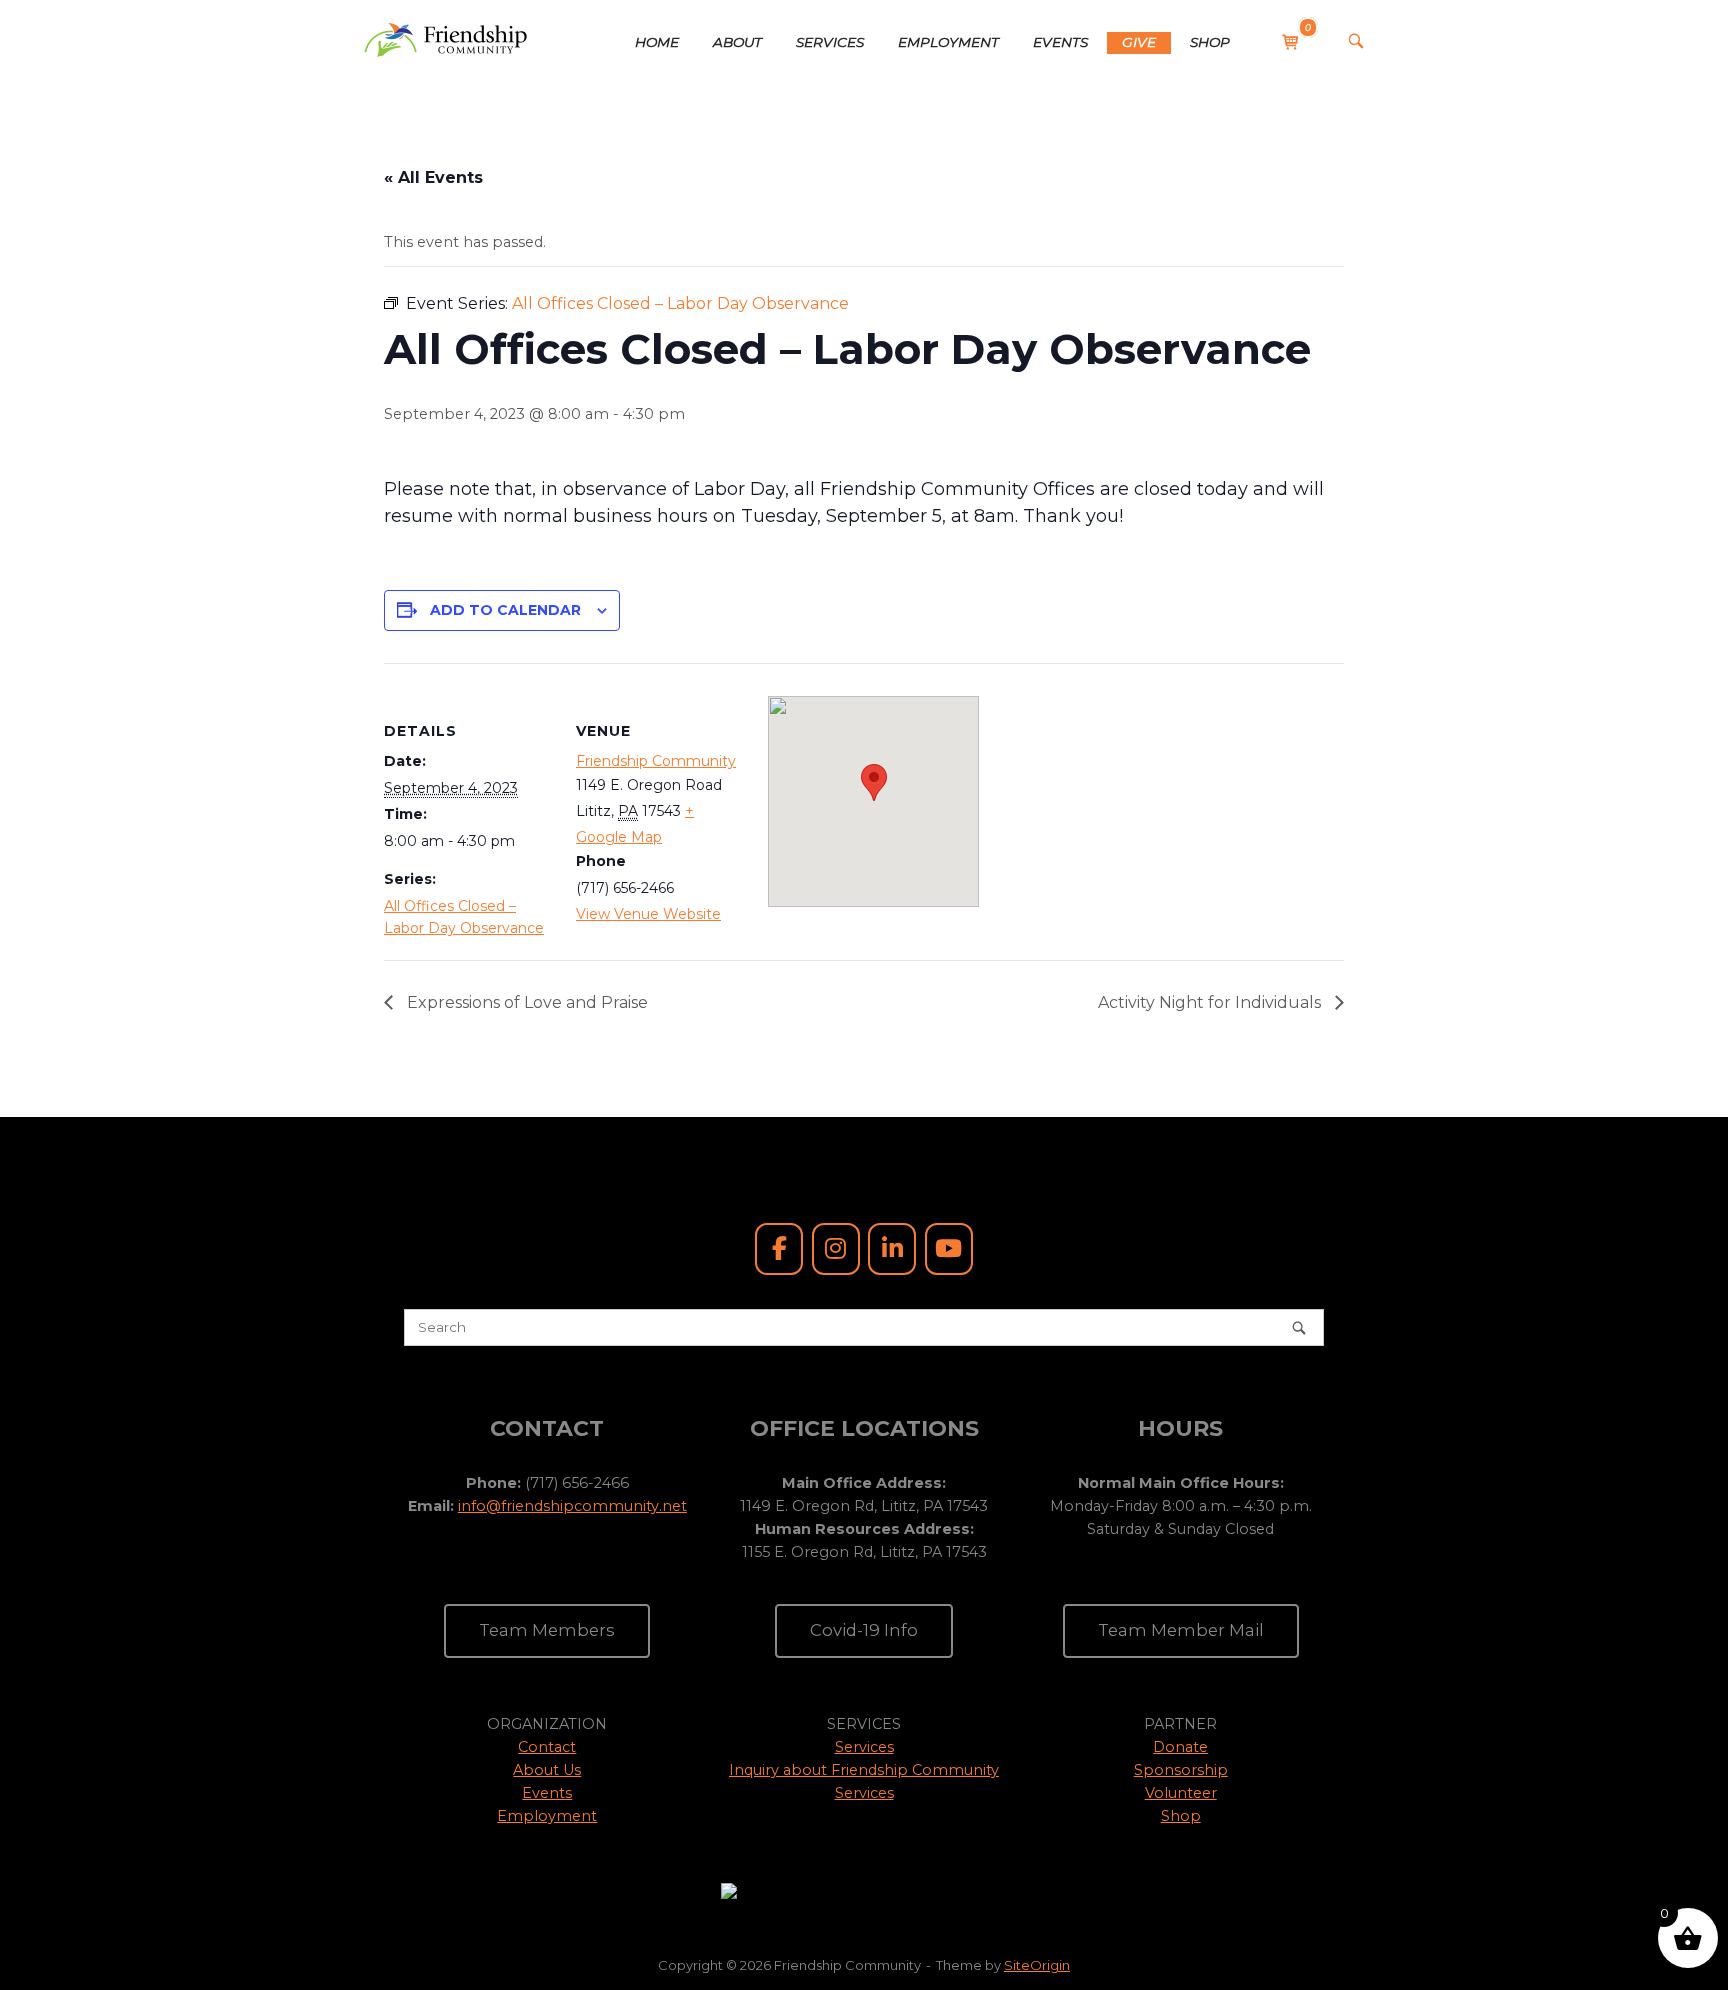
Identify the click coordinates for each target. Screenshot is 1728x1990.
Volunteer (1181, 1793)
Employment (547, 1816)
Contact (547, 1747)
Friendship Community (656, 761)
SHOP (1210, 42)
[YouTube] (949, 1249)
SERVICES (830, 42)
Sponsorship (1181, 1770)
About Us (547, 1770)
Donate (1180, 1747)
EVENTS (1060, 42)
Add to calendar (505, 610)
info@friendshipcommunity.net (572, 1506)
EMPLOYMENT (948, 42)
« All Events (433, 177)
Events (547, 1793)
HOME (657, 42)
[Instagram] (836, 1249)
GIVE (1139, 42)
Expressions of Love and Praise (525, 1002)
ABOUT (737, 42)
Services (864, 1747)
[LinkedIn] (892, 1249)
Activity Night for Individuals (1211, 1002)
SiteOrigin (1037, 1965)
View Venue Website (648, 914)
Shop (1181, 1816)
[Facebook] (779, 1249)
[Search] (1299, 1327)
